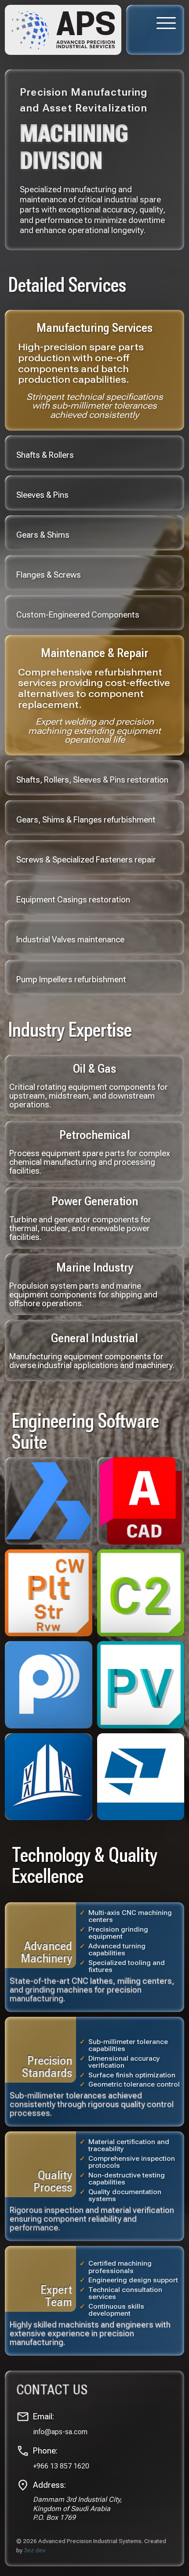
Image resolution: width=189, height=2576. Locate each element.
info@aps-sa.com (60, 2432)
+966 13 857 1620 (61, 2466)
